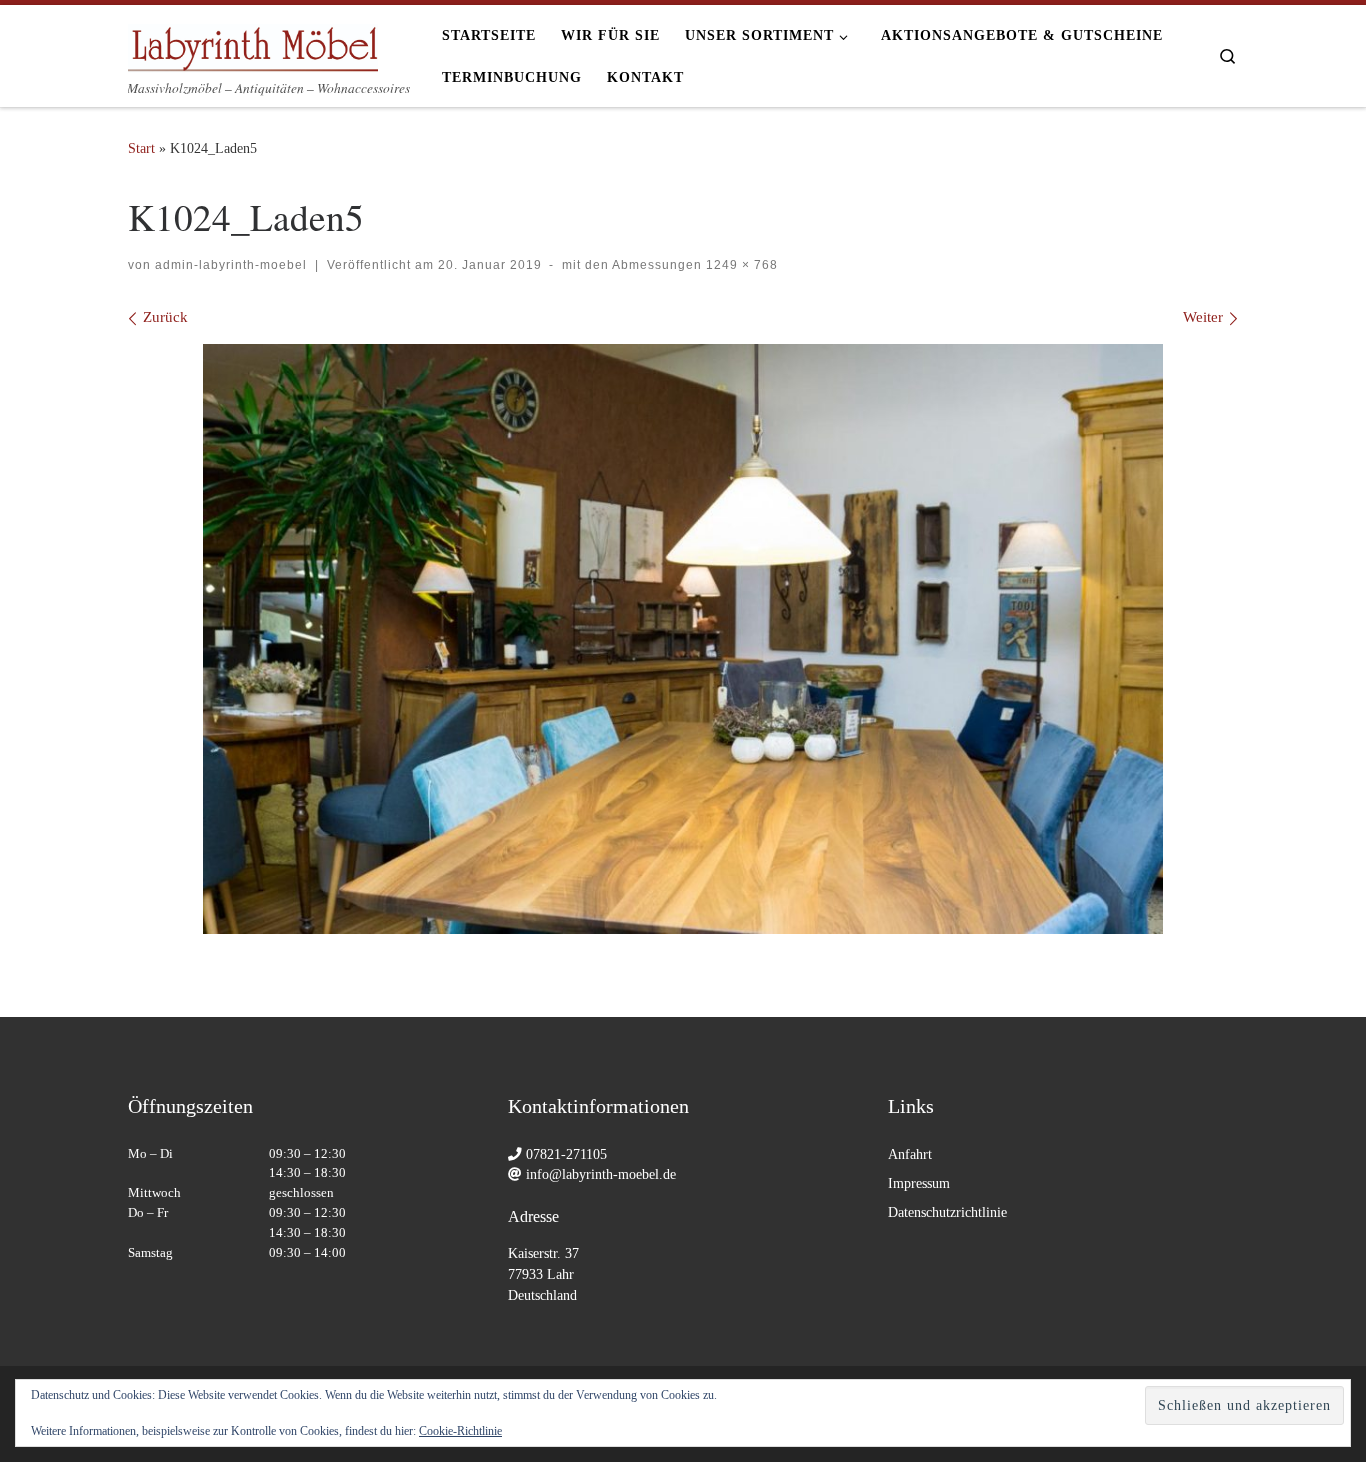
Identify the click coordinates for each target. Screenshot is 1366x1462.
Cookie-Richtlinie (460, 1431)
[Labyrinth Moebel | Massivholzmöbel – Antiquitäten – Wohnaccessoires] (253, 42)
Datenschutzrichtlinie (947, 1212)
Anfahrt (910, 1154)
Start (141, 148)
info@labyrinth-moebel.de (601, 1174)
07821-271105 (566, 1154)
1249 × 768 (740, 265)
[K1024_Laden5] (683, 639)
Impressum (919, 1183)
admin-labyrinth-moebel (231, 265)
